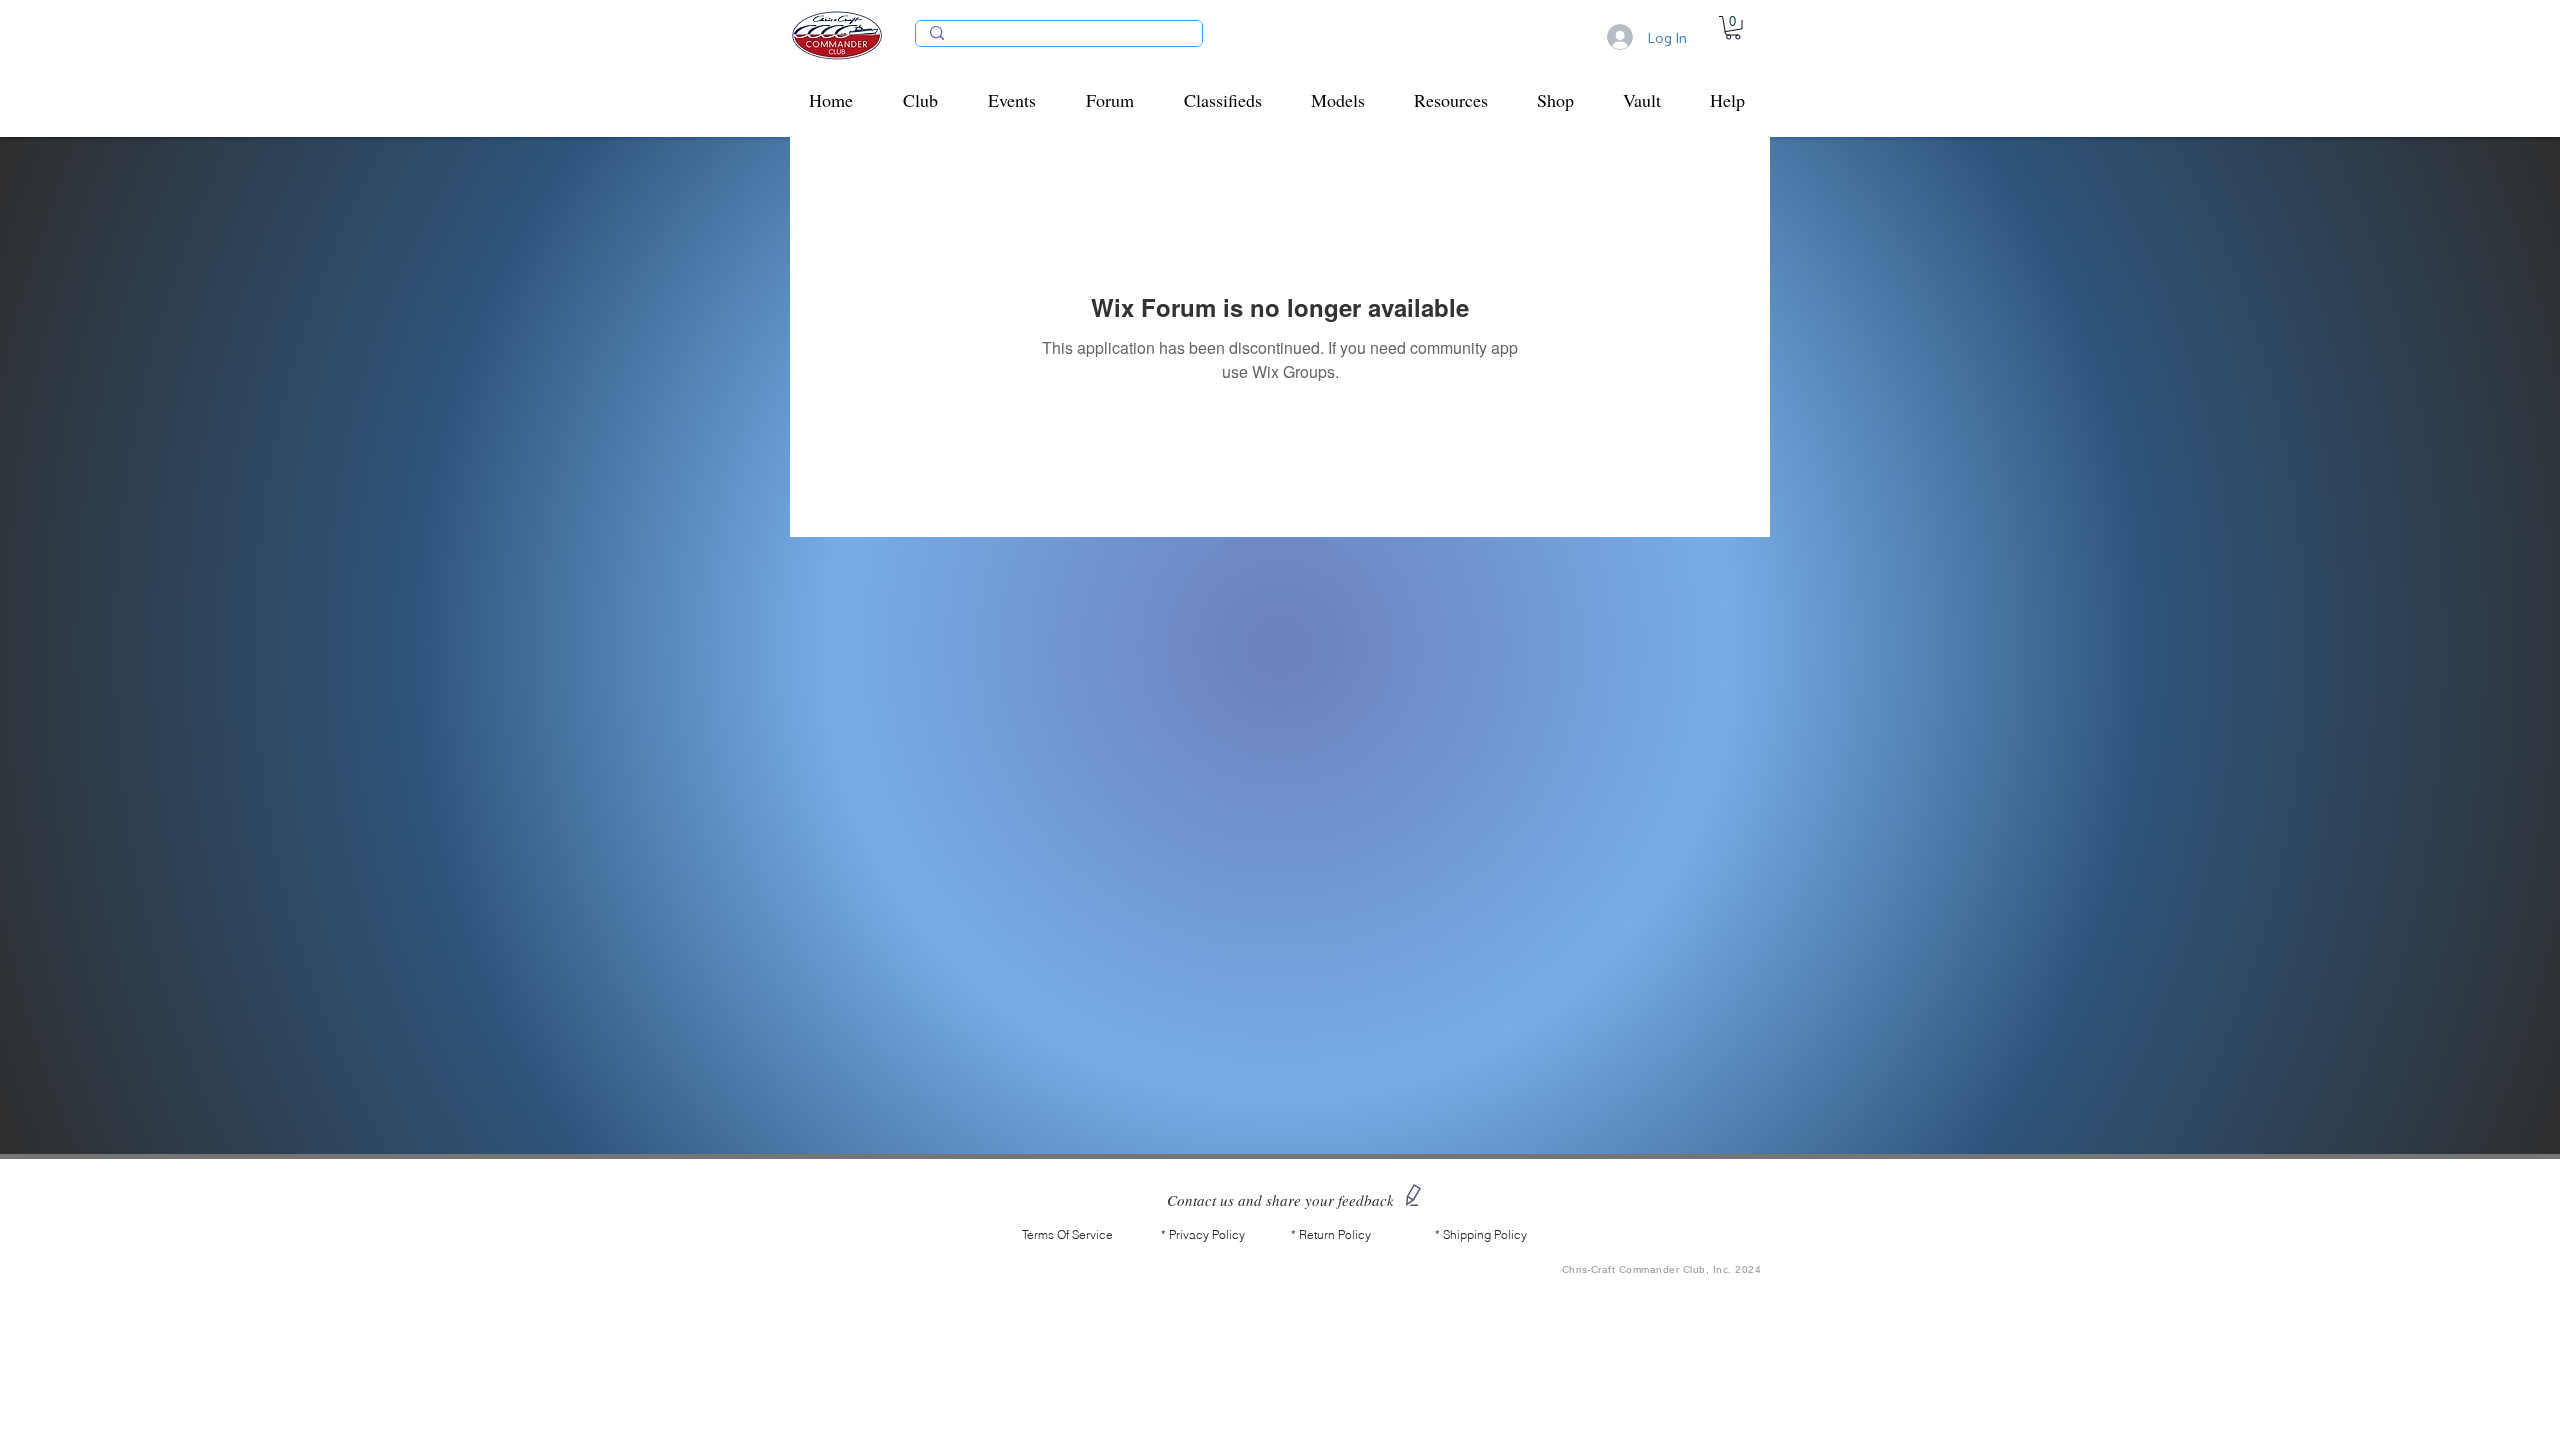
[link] (1733, 28)
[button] (930, 100)
